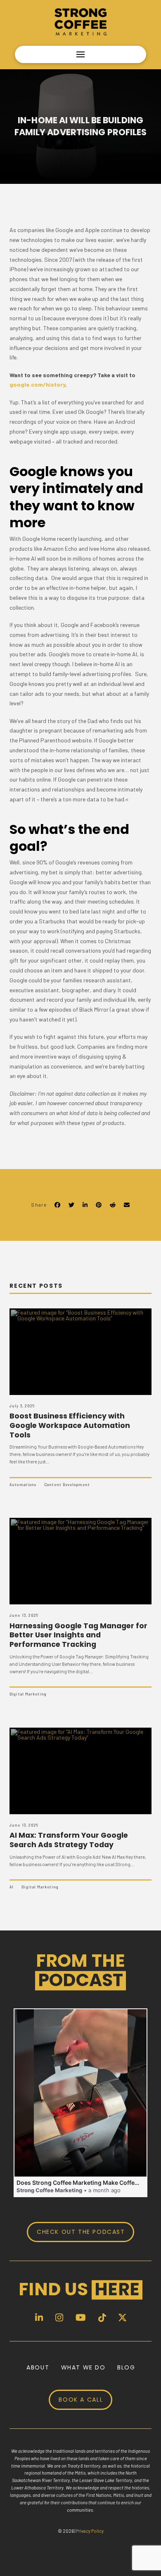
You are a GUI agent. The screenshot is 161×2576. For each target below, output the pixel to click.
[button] (80, 54)
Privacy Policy (90, 2531)
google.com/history (37, 384)
